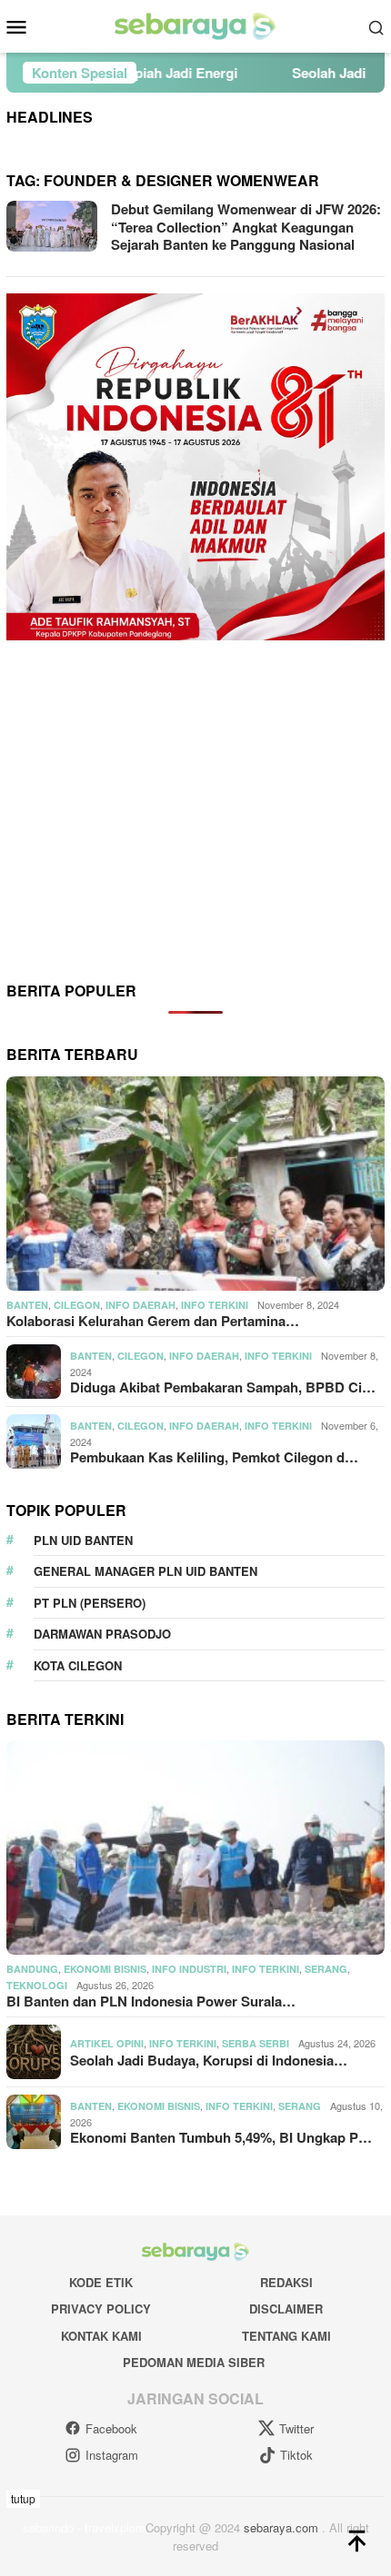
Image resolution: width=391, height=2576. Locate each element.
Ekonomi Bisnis (105, 1969)
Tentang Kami (286, 2336)
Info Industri (189, 1969)
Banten (27, 1305)
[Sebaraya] (195, 25)
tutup (23, 2498)
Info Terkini (215, 1305)
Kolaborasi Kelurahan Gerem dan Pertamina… (153, 1321)
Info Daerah (140, 1305)
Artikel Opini (107, 2043)
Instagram (112, 2455)
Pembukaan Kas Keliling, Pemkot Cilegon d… (214, 1457)
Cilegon (77, 1305)
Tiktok (296, 2455)
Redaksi (286, 2282)
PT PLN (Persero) (90, 1603)
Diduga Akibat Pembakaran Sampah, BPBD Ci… (223, 1387)
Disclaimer (286, 2308)
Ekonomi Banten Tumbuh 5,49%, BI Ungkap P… (221, 2137)
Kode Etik (101, 2282)
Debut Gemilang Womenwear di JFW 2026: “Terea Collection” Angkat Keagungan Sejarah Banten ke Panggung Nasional (246, 227)
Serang (326, 1969)
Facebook (111, 2428)
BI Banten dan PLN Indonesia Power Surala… (151, 2001)
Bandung (32, 1969)
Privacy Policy (101, 2308)
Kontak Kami (101, 2336)
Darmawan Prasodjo (102, 1634)
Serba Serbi (256, 2043)
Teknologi (37, 1985)
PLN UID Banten (83, 1540)
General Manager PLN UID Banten (145, 1571)
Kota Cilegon (78, 1665)
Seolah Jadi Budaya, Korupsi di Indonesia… (209, 2060)
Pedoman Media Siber (194, 2362)
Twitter (296, 2428)
